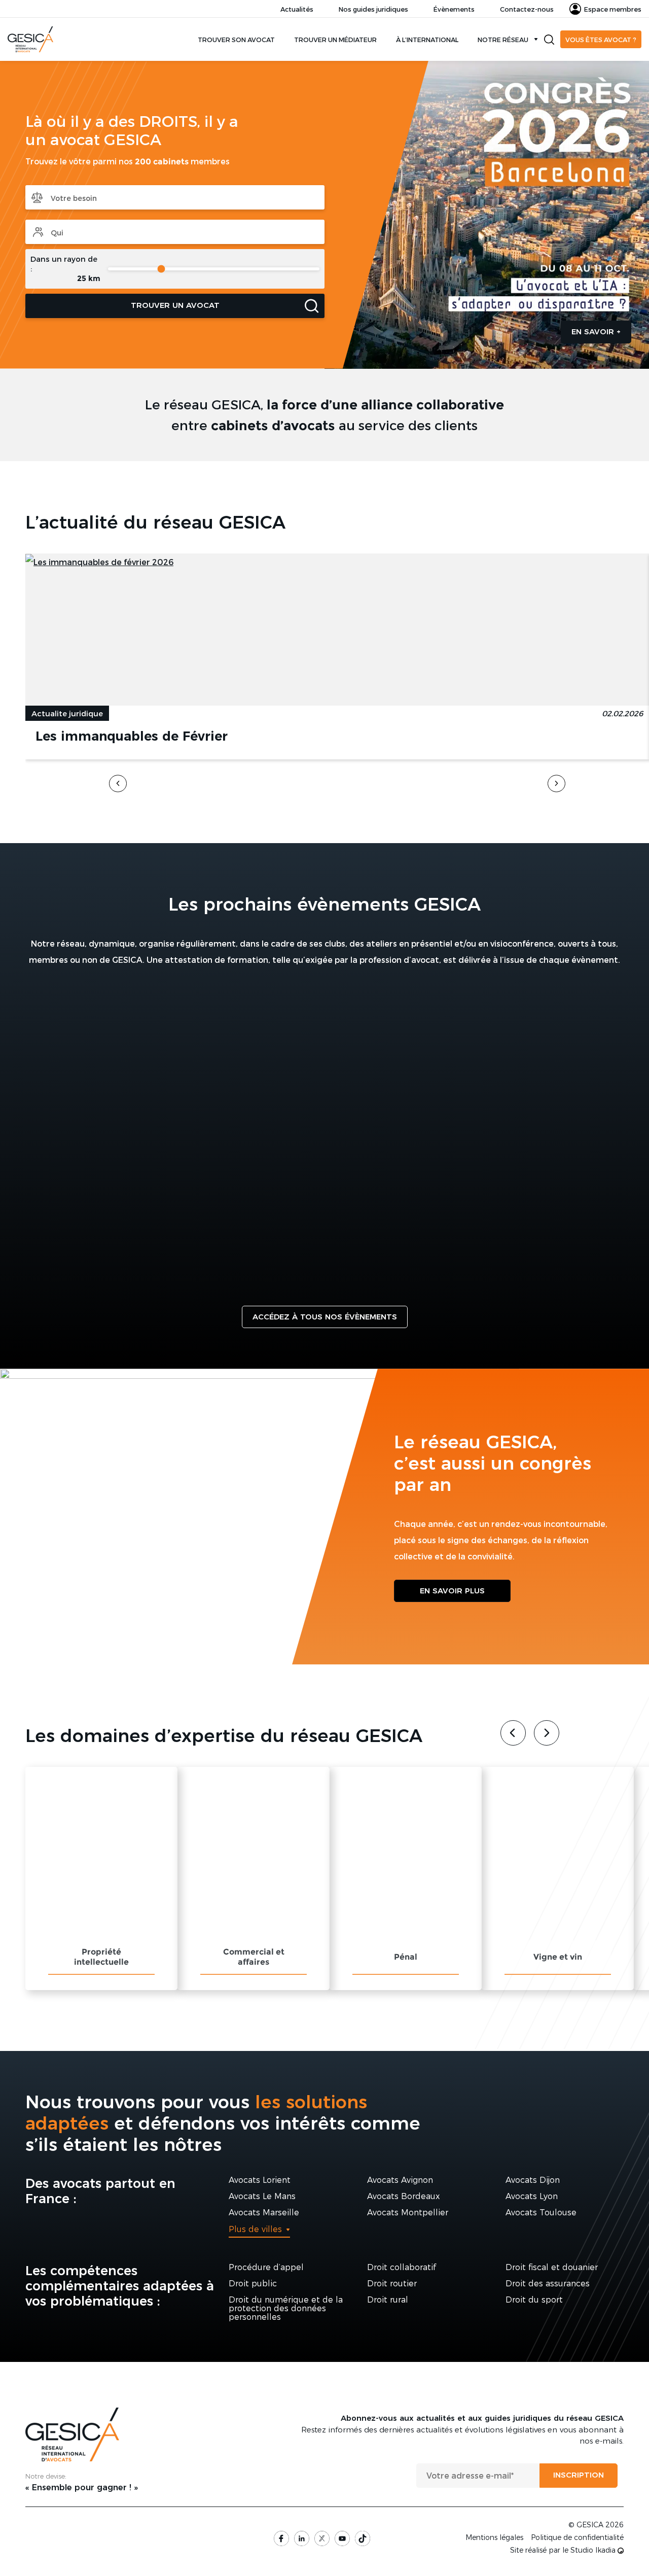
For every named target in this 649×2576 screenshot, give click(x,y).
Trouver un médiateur (335, 39)
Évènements (454, 9)
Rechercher (549, 40)
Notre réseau (503, 39)
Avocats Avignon (400, 2180)
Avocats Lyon (532, 2196)
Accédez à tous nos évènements (325, 1317)
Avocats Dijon (533, 2180)
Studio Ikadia (594, 2550)
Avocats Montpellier (408, 2213)
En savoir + (596, 332)
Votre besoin (175, 197)
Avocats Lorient (260, 2180)
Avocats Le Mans (262, 2196)
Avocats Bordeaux (403, 2196)
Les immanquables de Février (132, 736)
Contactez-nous (527, 9)
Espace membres (613, 9)
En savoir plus (452, 1591)
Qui (175, 232)
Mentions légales (494, 2537)
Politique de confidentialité (577, 2537)
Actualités (297, 9)
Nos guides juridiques (373, 9)
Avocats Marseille (264, 2213)
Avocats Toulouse (541, 2213)
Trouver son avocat (236, 39)
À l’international (427, 39)
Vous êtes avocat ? (601, 39)
